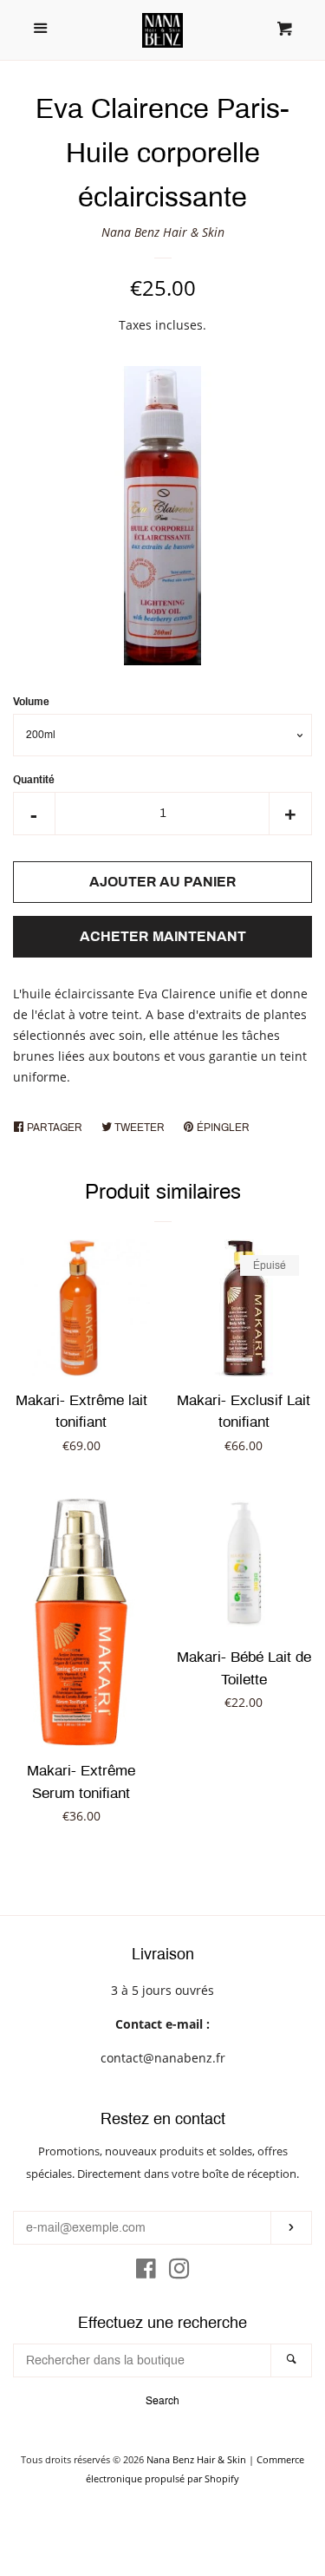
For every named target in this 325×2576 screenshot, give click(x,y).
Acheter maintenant (163, 936)
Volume (31, 702)
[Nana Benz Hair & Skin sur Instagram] (179, 2272)
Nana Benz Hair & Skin (163, 232)
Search (162, 2401)
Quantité (34, 780)
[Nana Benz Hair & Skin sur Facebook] (146, 2272)
